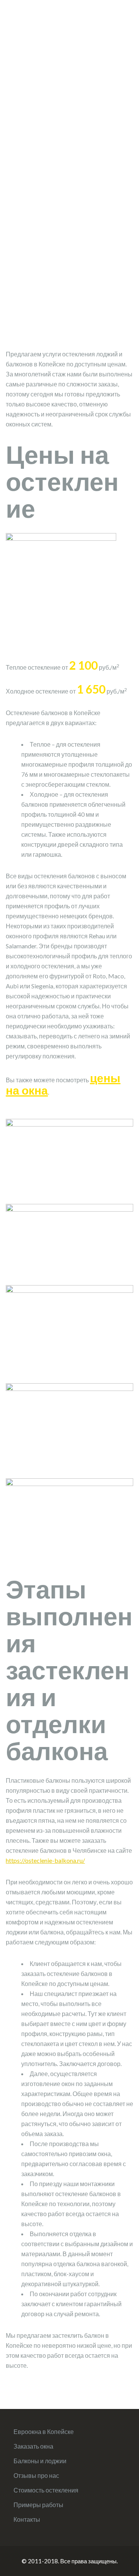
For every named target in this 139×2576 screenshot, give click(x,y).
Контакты (27, 2519)
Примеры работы (38, 2505)
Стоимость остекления (46, 2490)
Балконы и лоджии (40, 2461)
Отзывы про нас (36, 2475)
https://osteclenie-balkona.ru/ (45, 1860)
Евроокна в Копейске (44, 2431)
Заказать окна (33, 2446)
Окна (34, 30)
